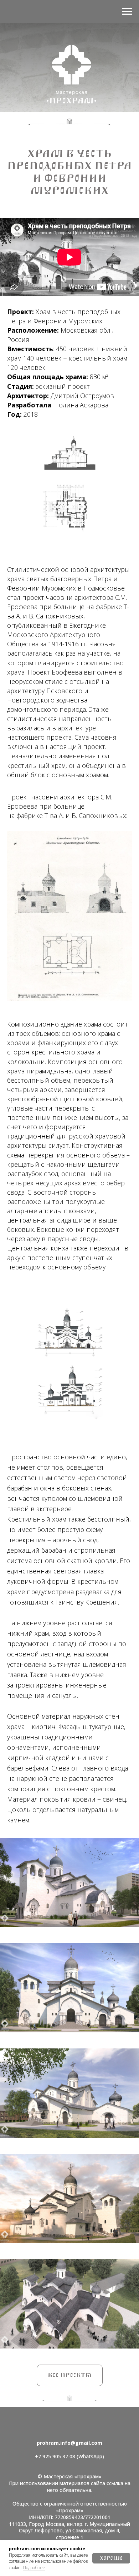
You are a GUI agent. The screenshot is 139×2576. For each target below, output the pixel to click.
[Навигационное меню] (127, 11)
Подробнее (34, 2568)
